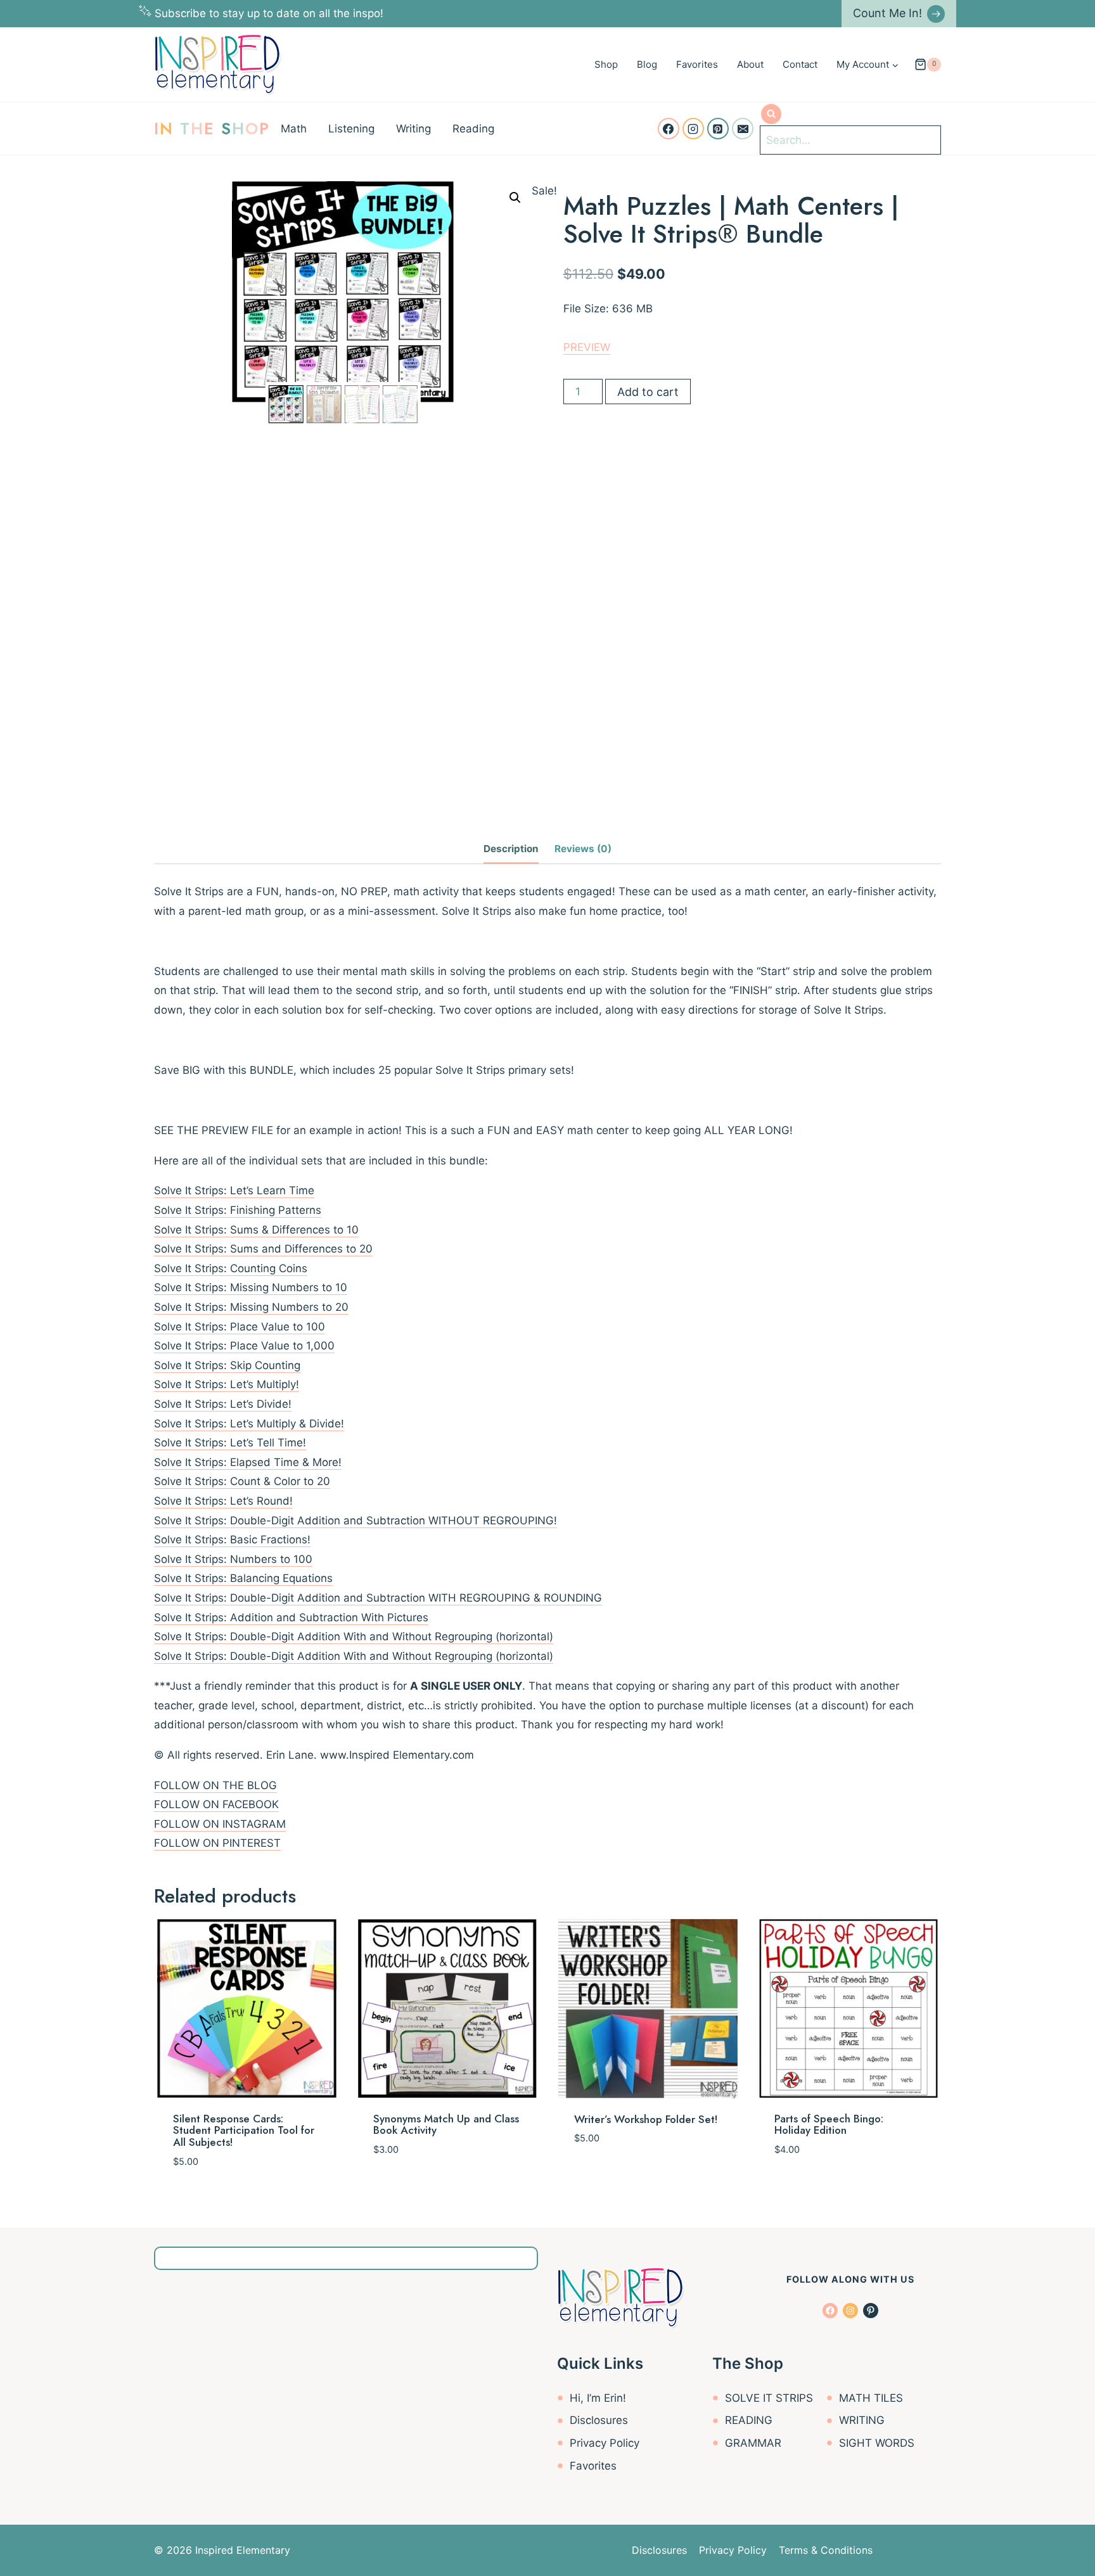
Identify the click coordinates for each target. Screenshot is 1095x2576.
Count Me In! (887, 13)
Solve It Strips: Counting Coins (231, 1268)
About (750, 64)
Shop (606, 64)
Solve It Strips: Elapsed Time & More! (248, 1462)
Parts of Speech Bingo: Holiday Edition (829, 2125)
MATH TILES (871, 2398)
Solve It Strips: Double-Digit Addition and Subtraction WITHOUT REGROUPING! (355, 1521)
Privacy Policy (605, 2443)
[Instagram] (693, 129)
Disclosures (599, 2420)
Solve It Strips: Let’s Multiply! (227, 1384)
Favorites (697, 64)
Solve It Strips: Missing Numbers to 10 (251, 1287)
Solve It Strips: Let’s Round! (223, 1501)
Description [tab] (511, 849)
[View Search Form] (771, 114)
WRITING (862, 2420)
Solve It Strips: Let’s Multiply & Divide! (249, 1424)
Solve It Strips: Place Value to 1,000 (244, 1346)
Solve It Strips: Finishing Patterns (238, 1210)
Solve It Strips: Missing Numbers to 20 (251, 1307)
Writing (413, 129)
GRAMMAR (753, 2443)
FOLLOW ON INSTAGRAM (220, 1824)
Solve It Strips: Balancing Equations (243, 1578)
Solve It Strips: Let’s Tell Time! (230, 1443)
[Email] (743, 129)
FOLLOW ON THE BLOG (215, 1785)
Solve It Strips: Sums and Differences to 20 (263, 1249)
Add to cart (648, 392)
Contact (800, 64)
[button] (515, 198)
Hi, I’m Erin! (598, 2398)
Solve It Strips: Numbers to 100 (233, 1559)
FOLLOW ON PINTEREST (217, 1843)
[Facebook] (669, 129)
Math (294, 129)
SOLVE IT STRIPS (769, 2398)
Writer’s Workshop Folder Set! (646, 2119)
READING (749, 2420)
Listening (351, 129)
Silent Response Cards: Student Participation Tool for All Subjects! (244, 2130)
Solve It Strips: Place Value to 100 (240, 1327)
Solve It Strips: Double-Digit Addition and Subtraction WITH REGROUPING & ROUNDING (378, 1598)
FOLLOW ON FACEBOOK (216, 1804)
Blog (647, 64)
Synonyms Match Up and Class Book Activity (446, 2125)
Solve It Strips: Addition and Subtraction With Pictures (291, 1617)
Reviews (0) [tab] (583, 849)
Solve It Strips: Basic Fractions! (232, 1540)
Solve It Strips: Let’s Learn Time (234, 1190)
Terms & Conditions (826, 2550)
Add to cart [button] (405, 2187)
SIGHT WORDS (877, 2443)
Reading (473, 129)
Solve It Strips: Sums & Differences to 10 (256, 1230)
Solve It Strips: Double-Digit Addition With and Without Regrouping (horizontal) (354, 1636)
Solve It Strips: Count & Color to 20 (242, 1481)
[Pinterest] (718, 129)
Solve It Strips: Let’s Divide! (223, 1404)
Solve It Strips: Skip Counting (227, 1365)
